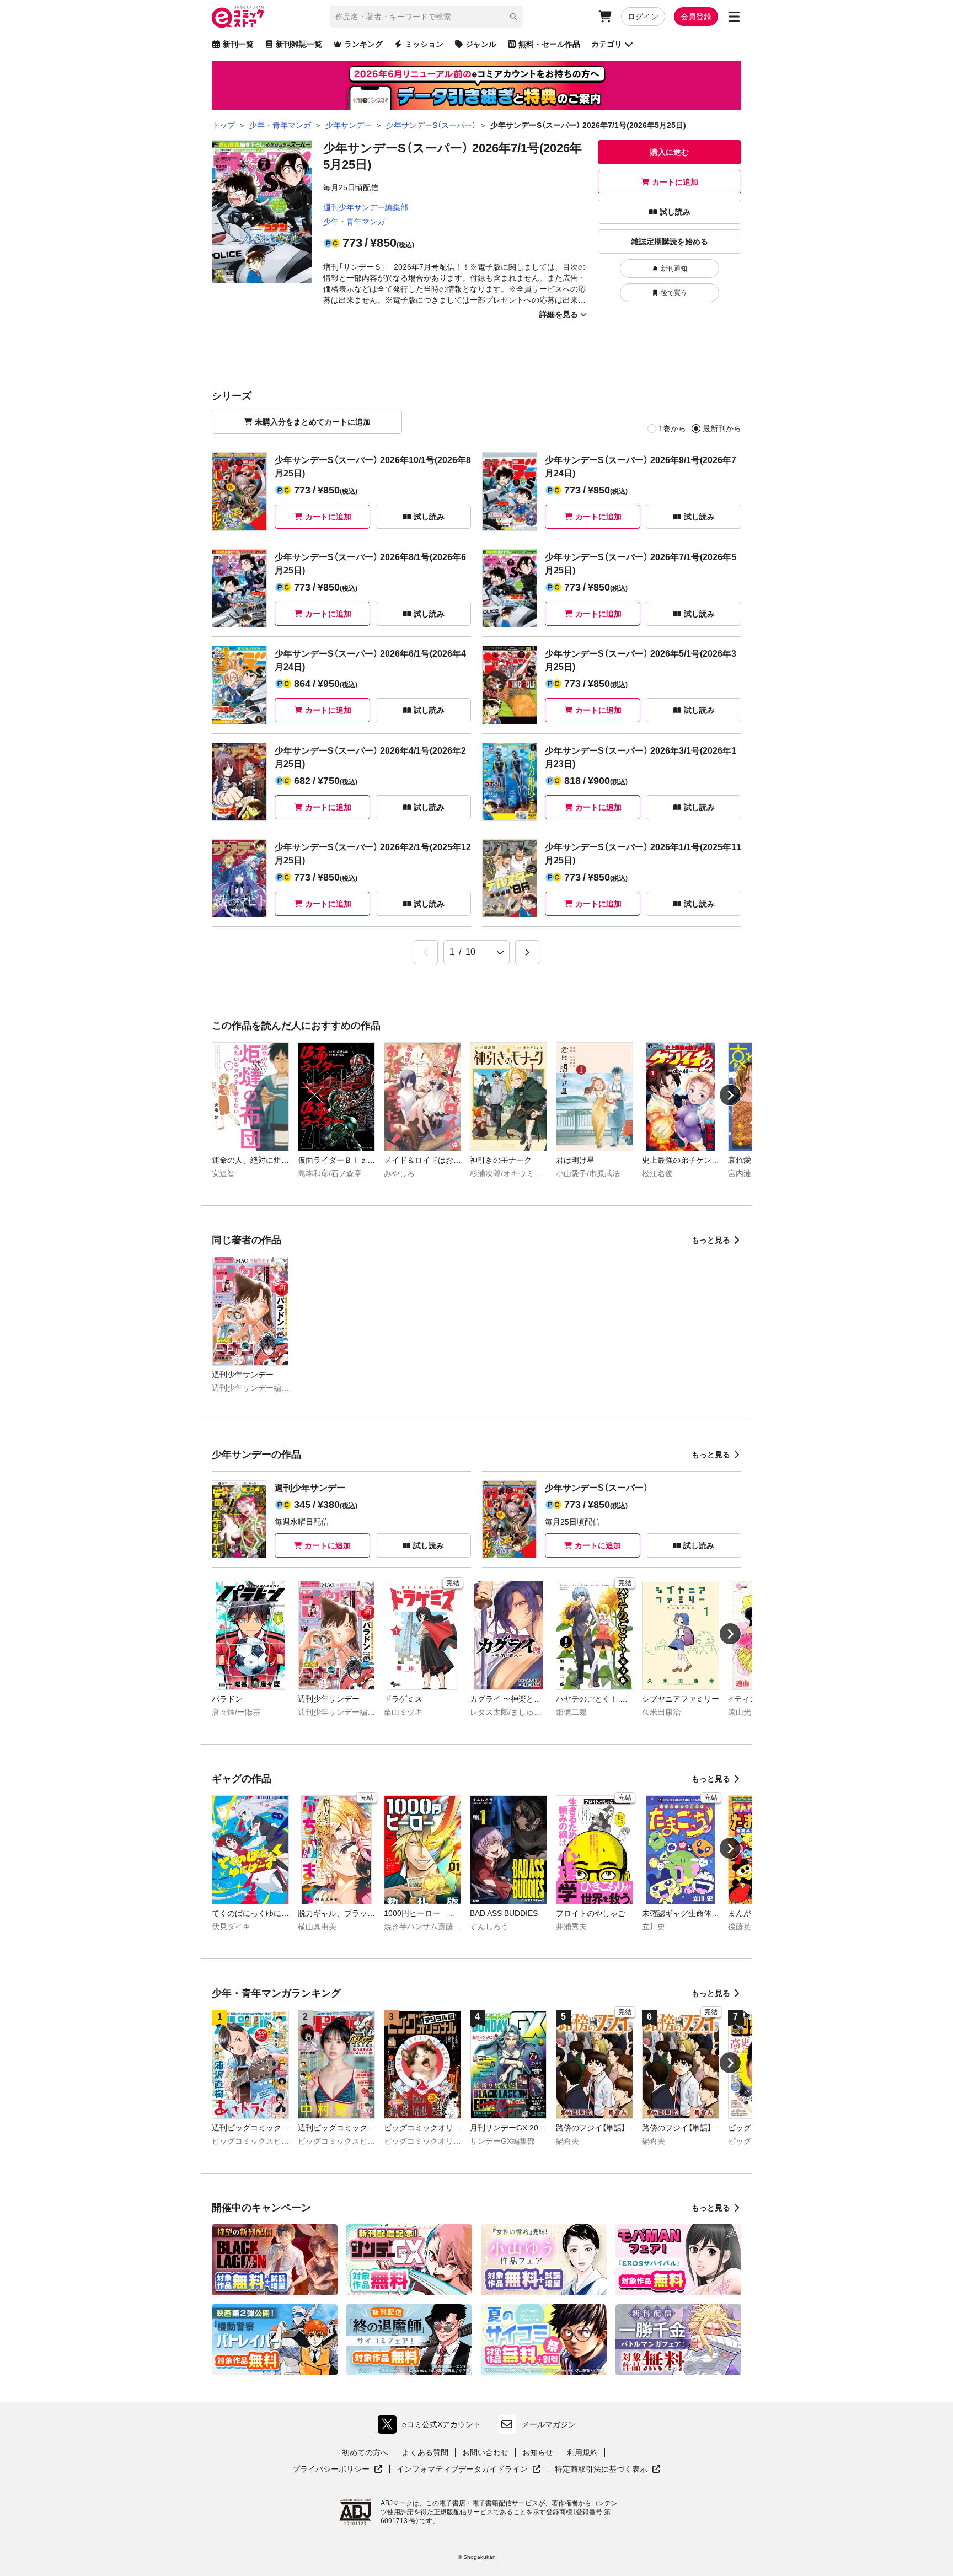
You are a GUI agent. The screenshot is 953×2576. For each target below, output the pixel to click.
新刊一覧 (238, 44)
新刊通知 (674, 269)
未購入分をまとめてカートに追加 (313, 422)
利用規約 (582, 2452)
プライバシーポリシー (338, 2470)
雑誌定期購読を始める (670, 241)
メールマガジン (549, 2424)
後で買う (674, 293)
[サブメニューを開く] (734, 17)
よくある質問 (425, 2452)
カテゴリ (607, 44)
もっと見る (711, 1240)
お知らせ (538, 2452)
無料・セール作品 (549, 44)
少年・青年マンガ (354, 222)
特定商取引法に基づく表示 (608, 2470)
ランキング (363, 44)
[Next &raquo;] (527, 952)
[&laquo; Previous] (426, 952)
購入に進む (670, 152)
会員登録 (696, 17)
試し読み (675, 212)
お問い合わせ (485, 2452)
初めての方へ (365, 2452)
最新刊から (722, 428)
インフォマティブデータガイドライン (462, 2470)
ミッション (424, 44)
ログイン (643, 17)
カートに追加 (675, 182)
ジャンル (481, 44)
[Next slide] (730, 1095)
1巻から (672, 428)
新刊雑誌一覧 (299, 44)
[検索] (513, 17)
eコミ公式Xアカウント (432, 2427)
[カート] (605, 17)
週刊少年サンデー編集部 (366, 207)
